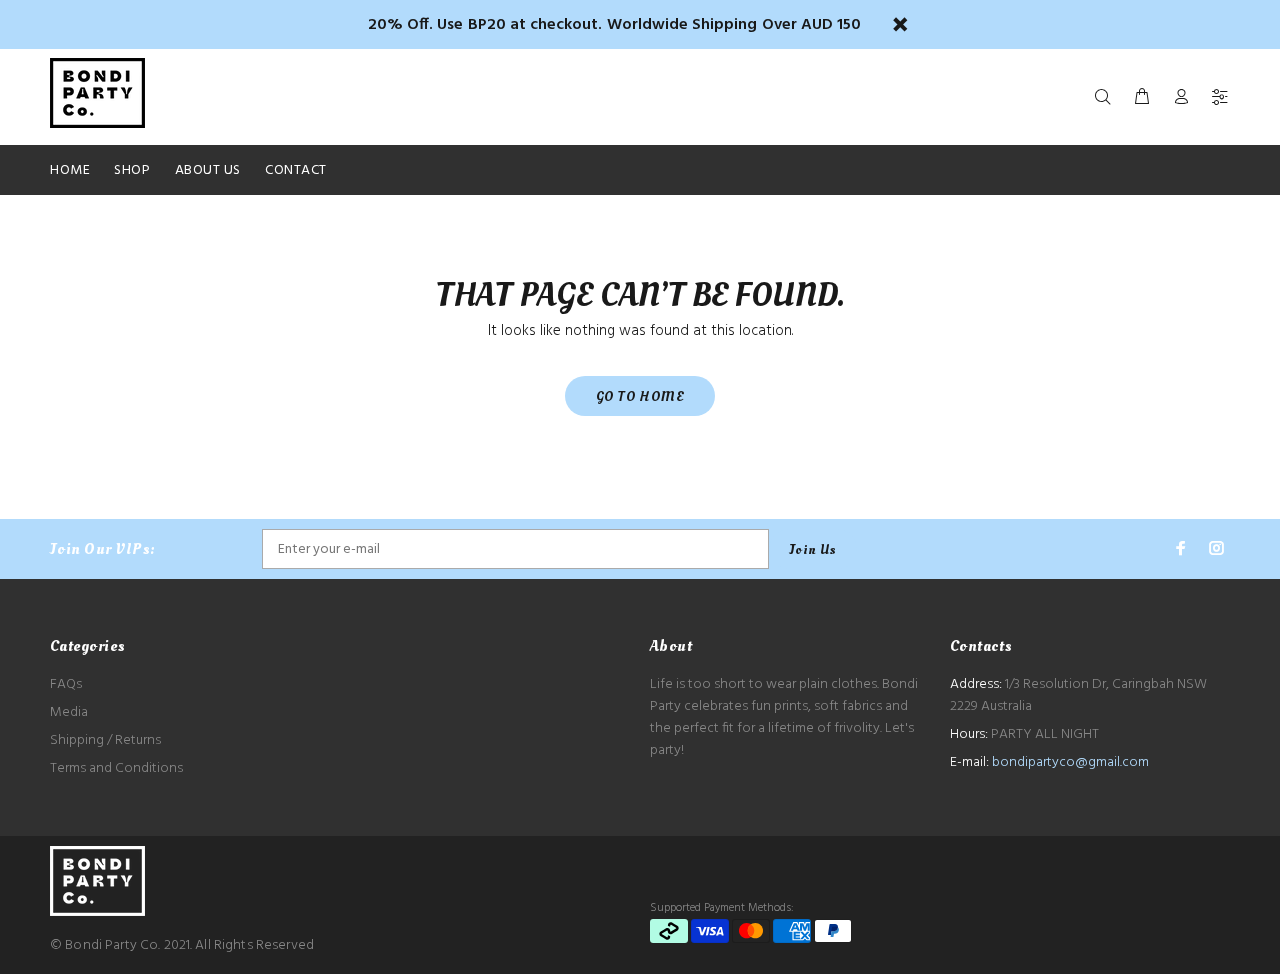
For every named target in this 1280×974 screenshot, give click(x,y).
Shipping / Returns (105, 740)
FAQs (66, 684)
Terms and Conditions (116, 768)
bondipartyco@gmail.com (1070, 762)
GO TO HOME (640, 396)
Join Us (813, 549)
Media (69, 712)
